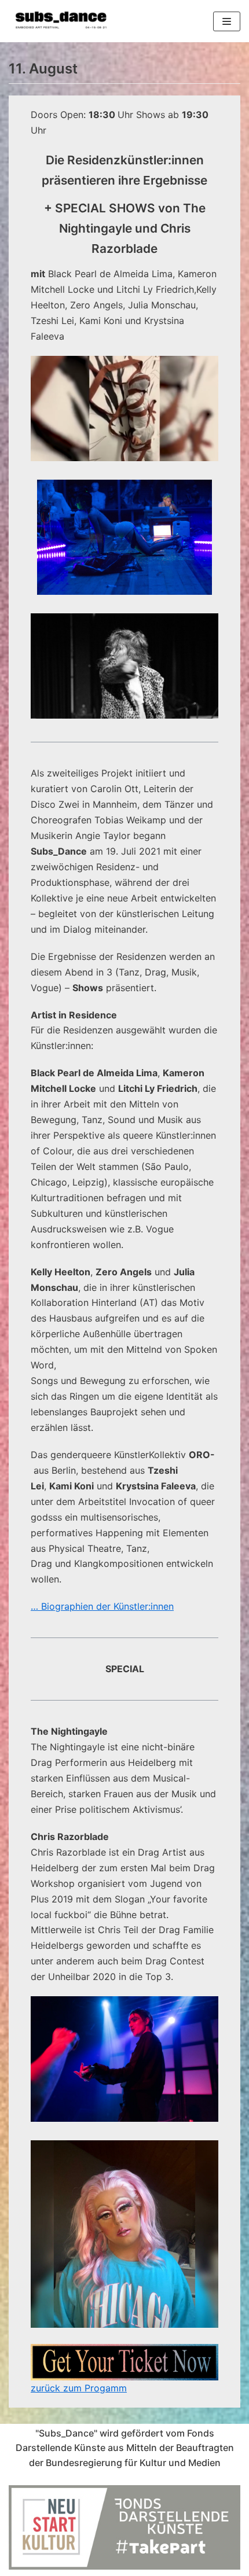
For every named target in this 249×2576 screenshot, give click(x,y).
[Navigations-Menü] (227, 21)
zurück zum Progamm (79, 2388)
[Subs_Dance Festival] (61, 21)
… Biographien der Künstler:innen (102, 1606)
